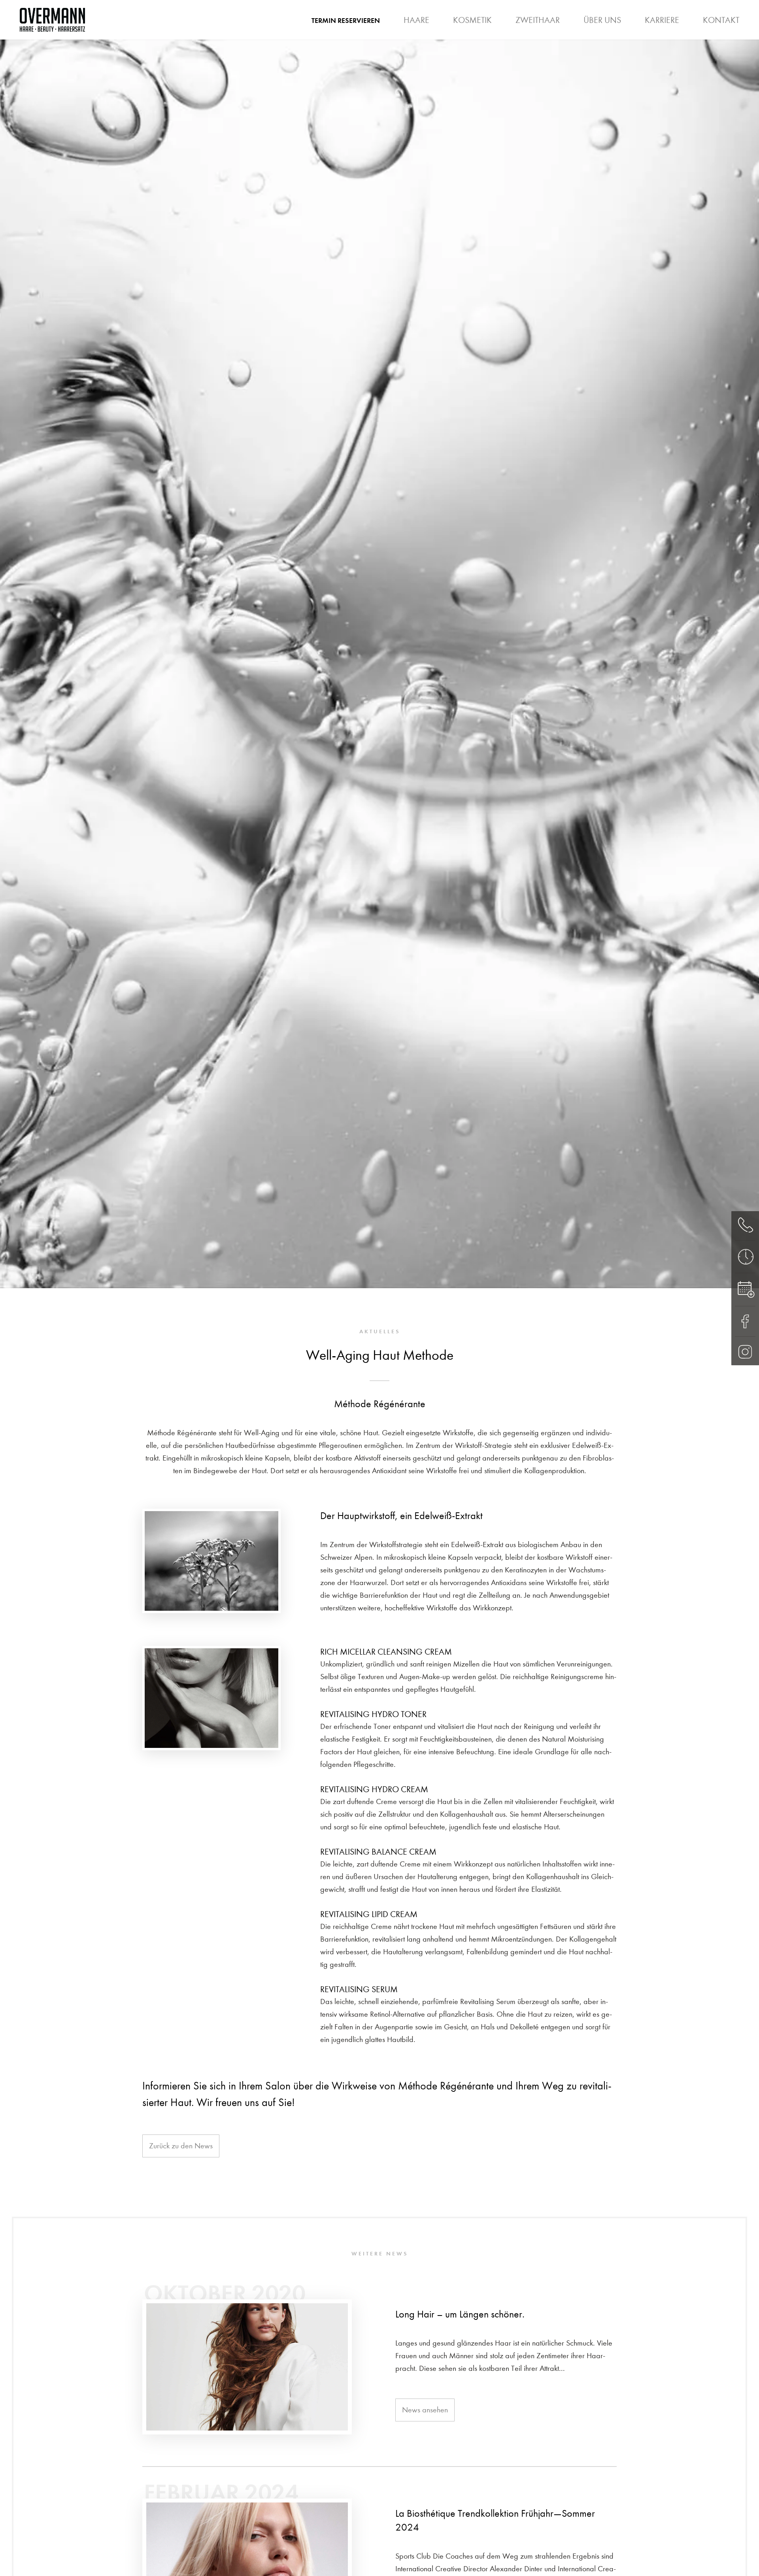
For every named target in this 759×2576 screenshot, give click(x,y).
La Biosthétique (561, 26)
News (621, 26)
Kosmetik (472, 20)
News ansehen (425, 2410)
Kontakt (721, 20)
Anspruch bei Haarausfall (493, 26)
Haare (416, 20)
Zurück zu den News (181, 2146)
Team (502, 26)
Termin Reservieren (346, 21)
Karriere (662, 20)
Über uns (602, 20)
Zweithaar (538, 20)
